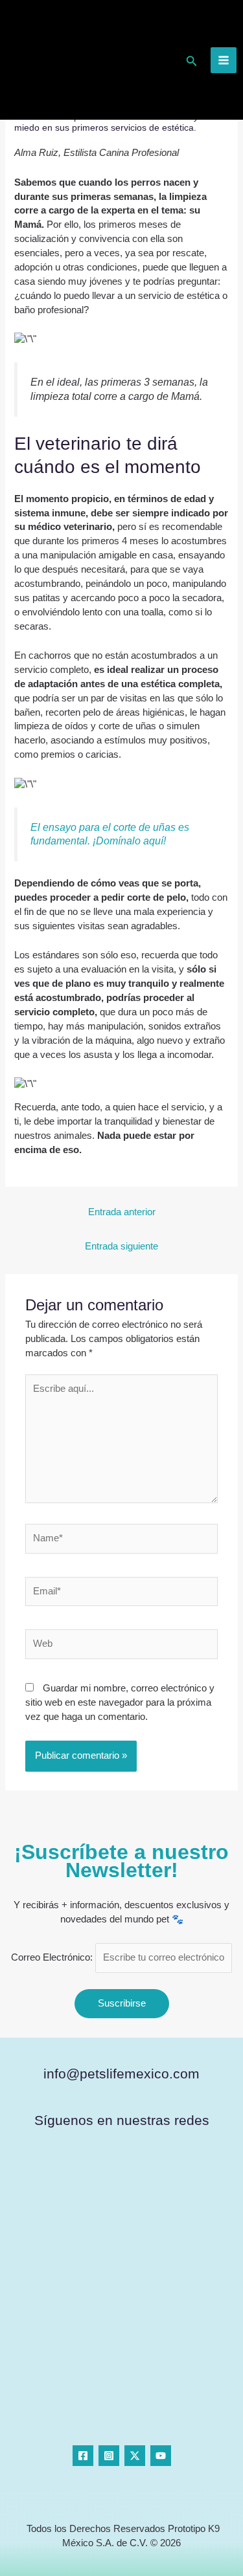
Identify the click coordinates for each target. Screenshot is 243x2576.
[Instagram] (109, 2456)
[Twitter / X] (135, 2456)
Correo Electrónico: (53, 1957)
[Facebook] (83, 2456)
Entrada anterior (122, 1212)
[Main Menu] (224, 60)
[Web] (121, 1647)
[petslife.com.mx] (54, 60)
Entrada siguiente (121, 1246)
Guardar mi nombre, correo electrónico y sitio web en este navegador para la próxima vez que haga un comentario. (120, 1702)
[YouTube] (161, 2456)
